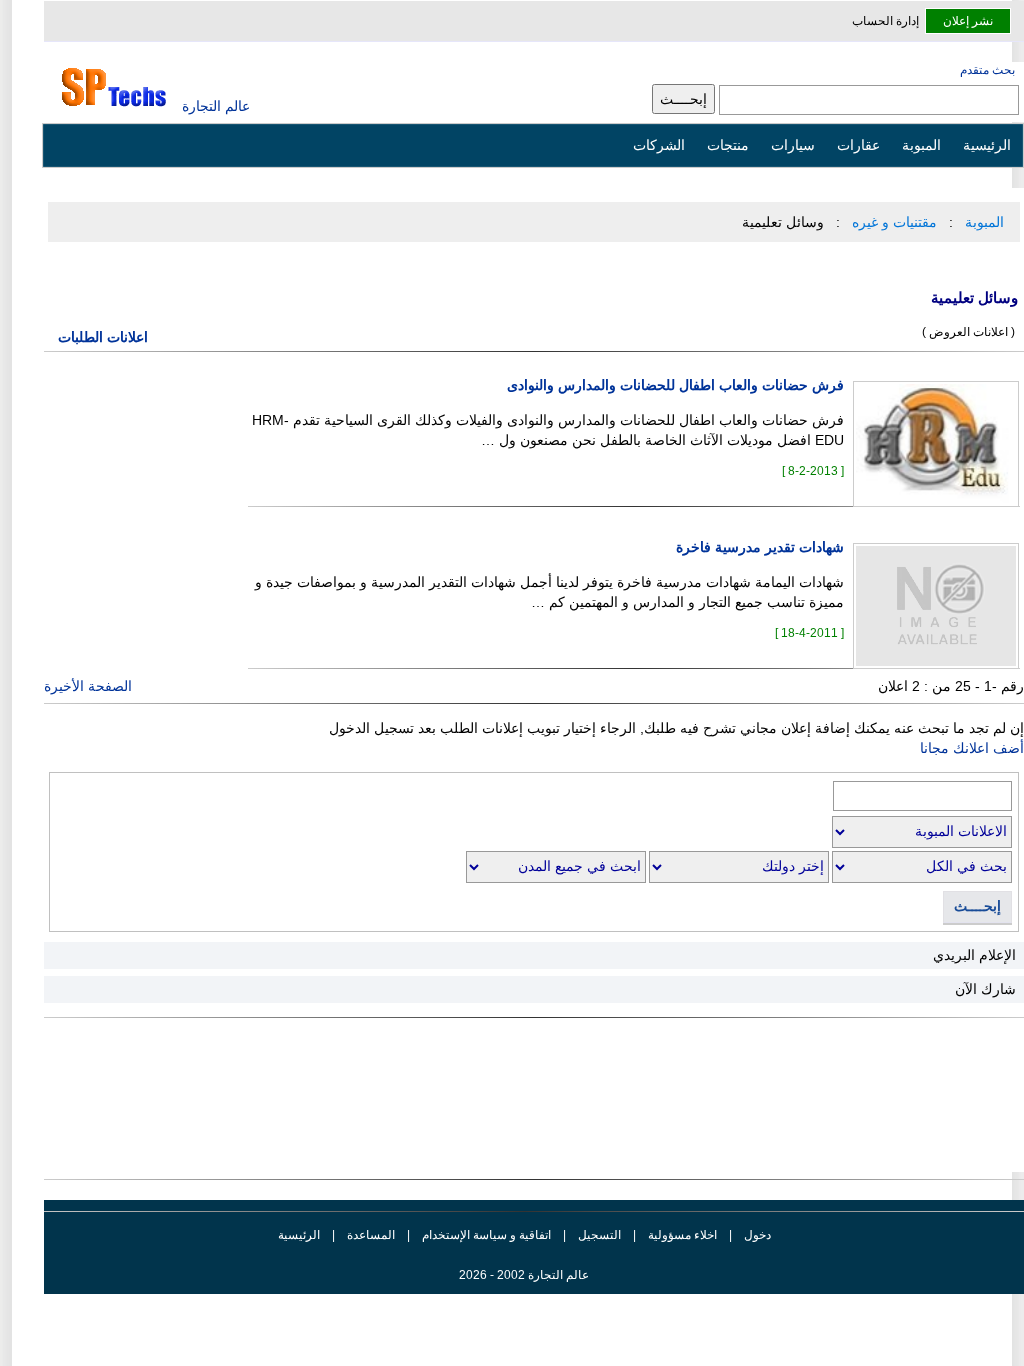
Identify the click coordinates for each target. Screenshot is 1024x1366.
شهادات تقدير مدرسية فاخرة (760, 547)
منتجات (728, 145)
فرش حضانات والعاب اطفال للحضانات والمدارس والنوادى (675, 385)
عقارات (858, 145)
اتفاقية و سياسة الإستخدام (485, 1235)
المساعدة (371, 1235)
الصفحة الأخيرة (88, 686)
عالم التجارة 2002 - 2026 (524, 1275)
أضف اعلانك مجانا (972, 748)
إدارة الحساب (885, 21)
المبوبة (921, 145)
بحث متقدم (987, 70)
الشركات (659, 145)
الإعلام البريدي (974, 955)
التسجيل (599, 1235)
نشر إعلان (968, 21)
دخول (757, 1235)
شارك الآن (985, 989)
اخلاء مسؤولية (682, 1235)
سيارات (793, 145)
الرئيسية (987, 145)
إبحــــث (977, 906)
